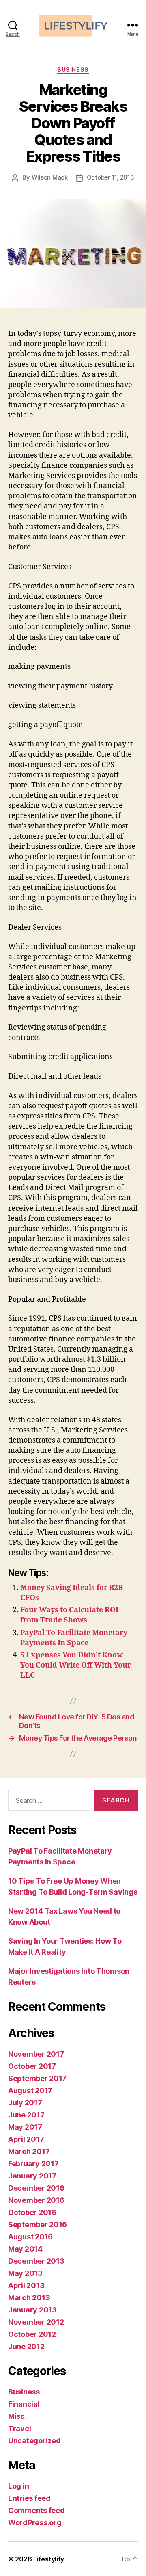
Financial (24, 2404)
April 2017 (26, 2139)
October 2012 (32, 2334)
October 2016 (32, 2212)
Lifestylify (49, 2559)
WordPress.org (35, 2523)
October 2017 (32, 2066)
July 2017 (25, 2103)
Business (73, 70)
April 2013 (26, 2285)
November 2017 (36, 2054)
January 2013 (32, 2310)
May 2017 (25, 2127)
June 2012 (26, 2346)
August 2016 (30, 2237)
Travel (19, 2428)
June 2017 (26, 2115)
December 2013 (36, 2261)
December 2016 (36, 2188)
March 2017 (29, 2151)
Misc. (17, 2416)
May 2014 (25, 2249)
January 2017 (32, 2176)
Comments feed (36, 2510)
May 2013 (25, 2273)
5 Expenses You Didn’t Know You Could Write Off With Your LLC (76, 1665)
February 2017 (33, 2164)
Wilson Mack (50, 177)
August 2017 (30, 2090)
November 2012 (36, 2322)
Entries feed (29, 2498)
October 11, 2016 (111, 177)
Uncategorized (34, 2441)
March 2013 (29, 2298)
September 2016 (38, 2225)
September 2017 (37, 2078)
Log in (18, 2486)
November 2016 (36, 2200)
